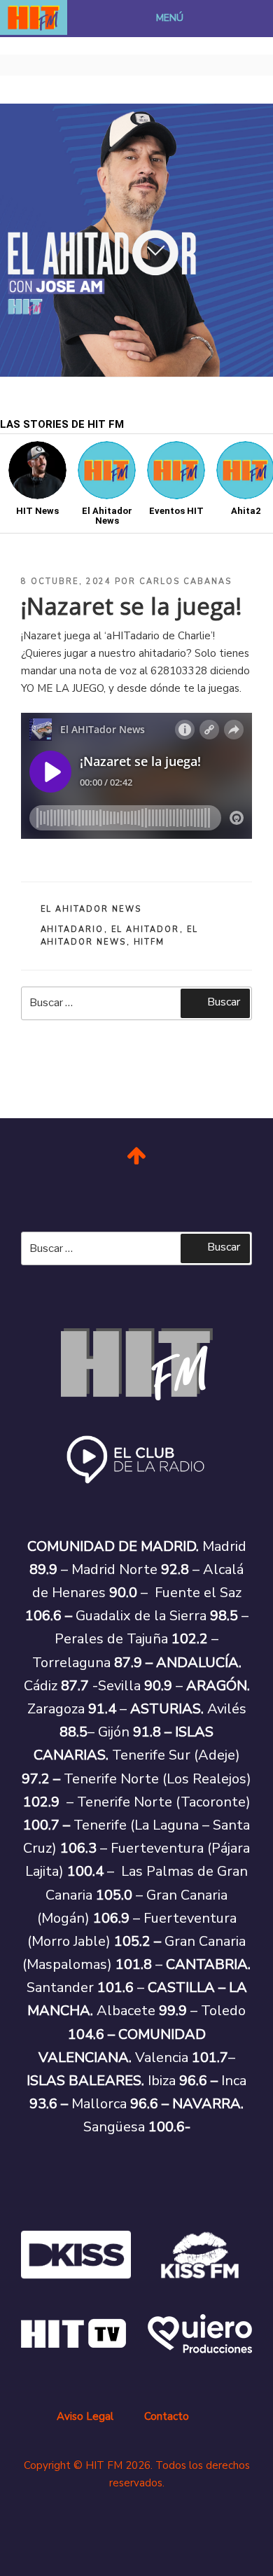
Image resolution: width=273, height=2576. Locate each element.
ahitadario (72, 930)
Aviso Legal (85, 2416)
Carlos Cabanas (185, 582)
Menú (170, 18)
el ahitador (146, 930)
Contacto (167, 2416)
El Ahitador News (91, 909)
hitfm (149, 942)
